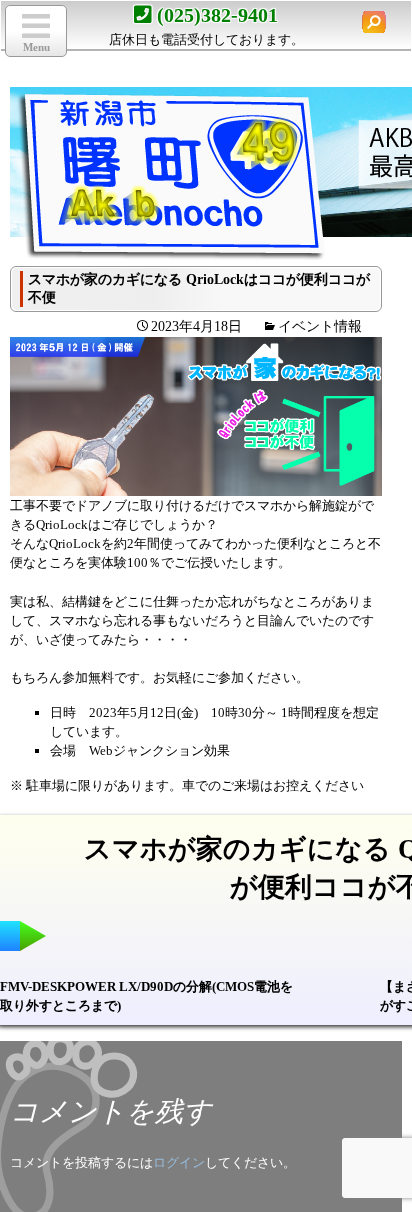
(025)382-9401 (217, 15)
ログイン (179, 1162)
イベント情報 (320, 326)
